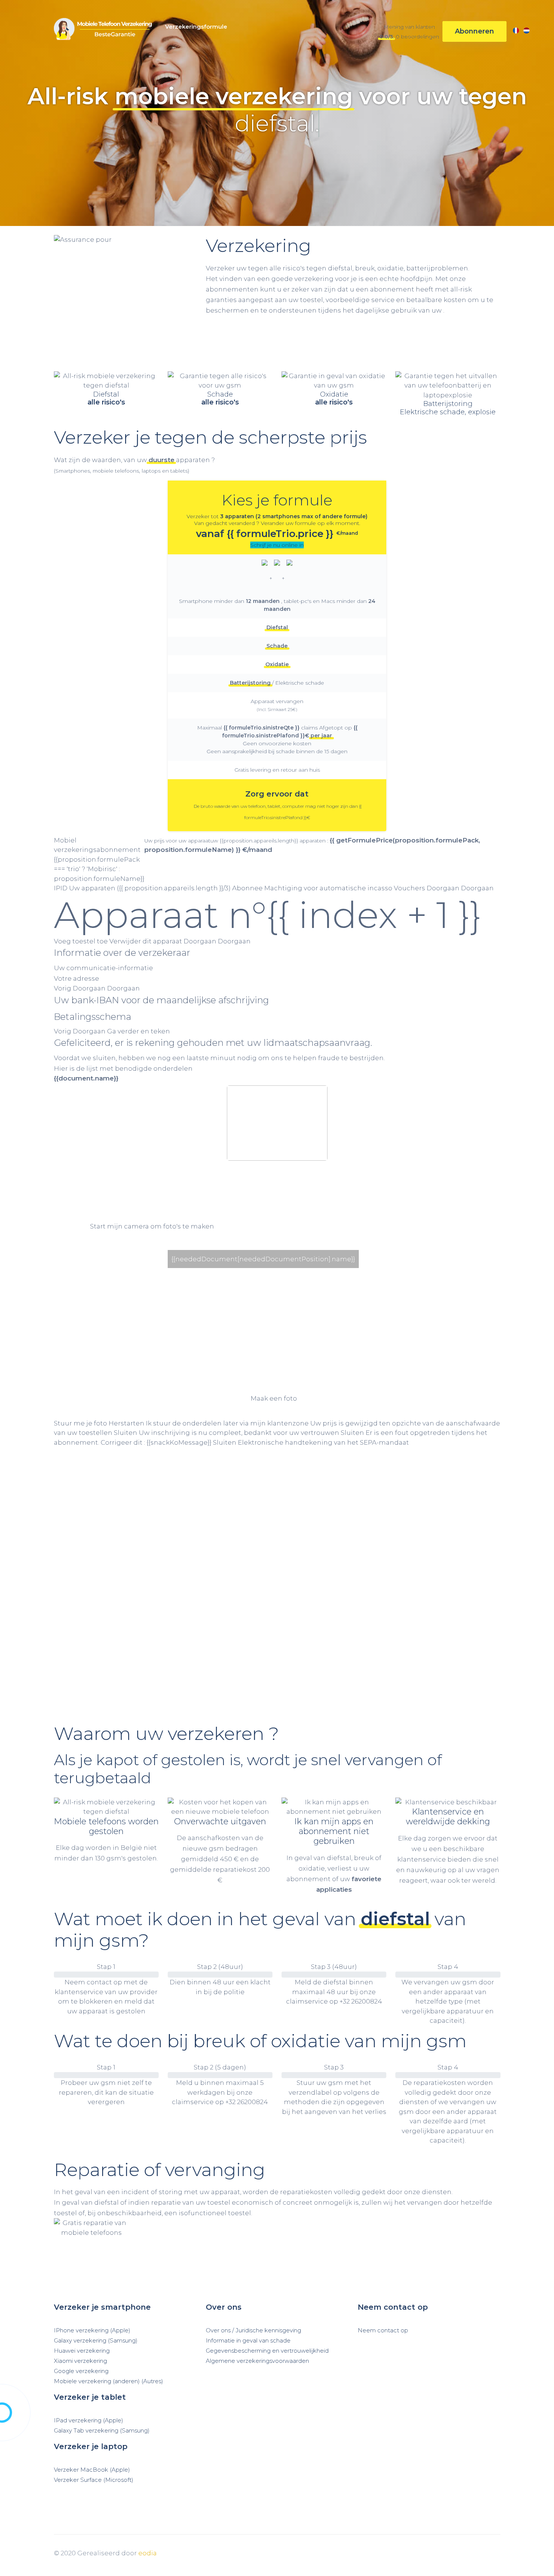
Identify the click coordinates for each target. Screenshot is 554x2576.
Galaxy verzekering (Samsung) (96, 2341)
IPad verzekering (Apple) (89, 2420)
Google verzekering (81, 2371)
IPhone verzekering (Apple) (92, 2330)
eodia (148, 2553)
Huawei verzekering (82, 2351)
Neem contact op (383, 2330)
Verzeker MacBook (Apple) (92, 2470)
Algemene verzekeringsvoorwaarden (257, 2361)
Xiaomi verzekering (80, 2361)
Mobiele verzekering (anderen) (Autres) (109, 2381)
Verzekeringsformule (196, 27)
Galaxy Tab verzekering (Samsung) (102, 2431)
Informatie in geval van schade (248, 2341)
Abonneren (474, 31)
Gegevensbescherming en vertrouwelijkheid (267, 2351)
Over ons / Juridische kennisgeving (253, 2330)
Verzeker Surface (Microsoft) (94, 2480)
